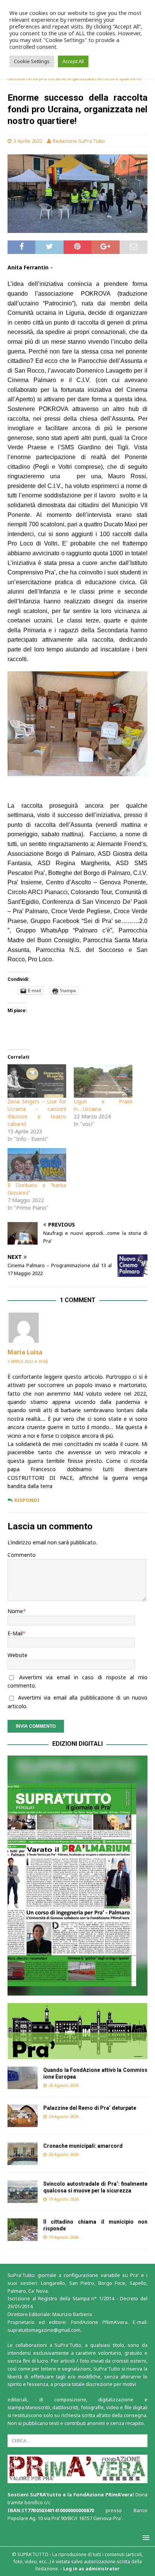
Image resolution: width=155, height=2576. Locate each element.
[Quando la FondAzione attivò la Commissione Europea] (23, 2078)
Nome (15, 1611)
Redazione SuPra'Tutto (79, 141)
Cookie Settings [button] (32, 61)
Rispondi (27, 1500)
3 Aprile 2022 (28, 141)
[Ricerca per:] (77, 2440)
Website (17, 1655)
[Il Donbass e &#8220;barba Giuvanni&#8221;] (37, 1165)
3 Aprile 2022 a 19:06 (28, 1361)
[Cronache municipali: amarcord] (23, 2154)
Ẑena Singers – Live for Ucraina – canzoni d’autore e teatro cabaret (37, 1113)
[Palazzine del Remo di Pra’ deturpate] (23, 2116)
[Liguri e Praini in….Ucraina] (103, 1081)
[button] (77, 1876)
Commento (22, 1555)
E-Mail (15, 1633)
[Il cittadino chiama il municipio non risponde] (23, 2230)
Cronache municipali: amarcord (84, 2146)
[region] (77, 1876)
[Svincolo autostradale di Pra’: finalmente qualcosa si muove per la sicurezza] (23, 2192)
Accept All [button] (73, 61)
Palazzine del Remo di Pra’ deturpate (90, 2108)
